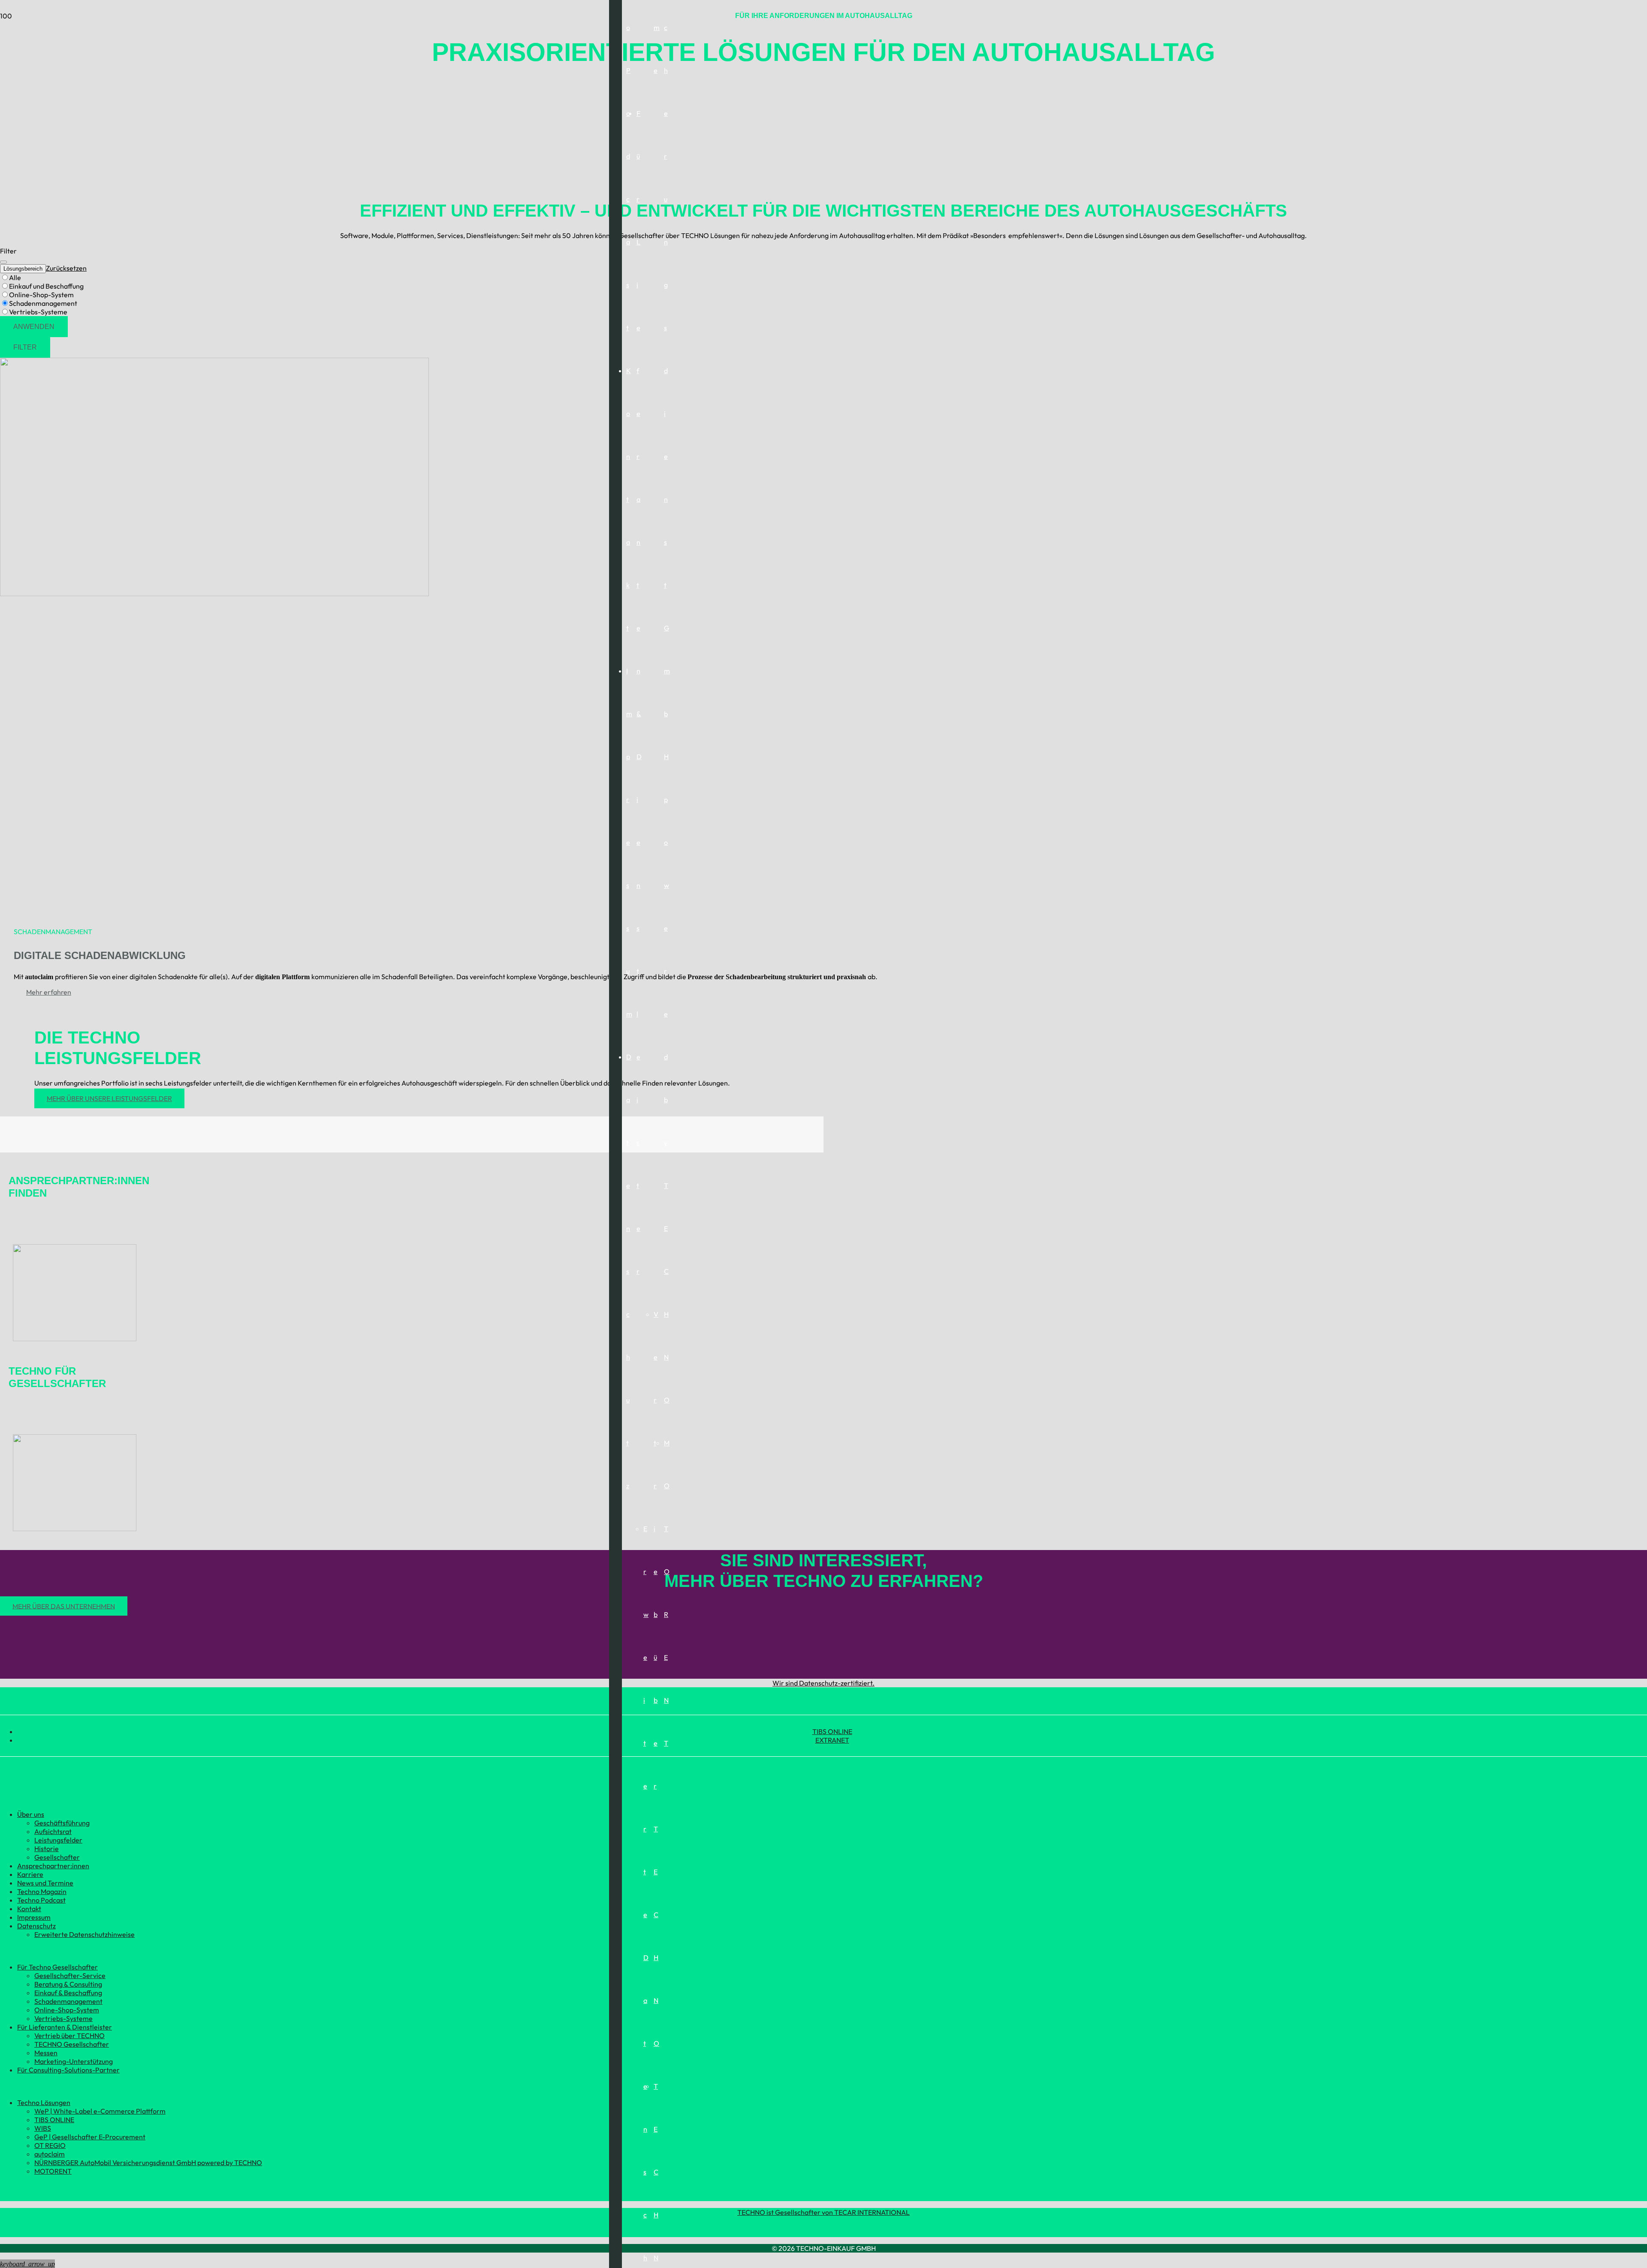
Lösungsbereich (23, 269)
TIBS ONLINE (832, 1731)
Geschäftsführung (62, 1823)
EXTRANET (832, 1740)
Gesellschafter (57, 1857)
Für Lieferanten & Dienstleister (65, 2027)
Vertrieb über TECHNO (69, 2036)
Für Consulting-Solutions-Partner (68, 2070)
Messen (46, 2053)
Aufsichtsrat (53, 1831)
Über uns (31, 1814)
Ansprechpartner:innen (53, 1866)
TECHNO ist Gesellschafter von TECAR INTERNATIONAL (823, 2212)
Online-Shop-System (67, 2010)
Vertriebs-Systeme (63, 2018)
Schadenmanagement (68, 2001)
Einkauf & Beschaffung (68, 1993)
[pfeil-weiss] (75, 1339)
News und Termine (45, 1883)
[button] (27, 2264)
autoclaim (50, 2154)
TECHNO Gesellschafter (72, 2044)
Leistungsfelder (58, 1840)
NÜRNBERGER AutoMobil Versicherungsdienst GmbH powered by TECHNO (148, 2162)
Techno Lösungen (44, 2102)
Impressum (34, 1917)
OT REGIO (50, 2145)
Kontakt (29, 1909)
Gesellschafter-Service (70, 1975)
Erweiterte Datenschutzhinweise (84, 1934)
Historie (47, 1849)
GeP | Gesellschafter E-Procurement (90, 2137)
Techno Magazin (42, 1891)
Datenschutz (36, 1926)
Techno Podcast (41, 1900)
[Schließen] (3, 262)
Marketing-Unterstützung (74, 2061)
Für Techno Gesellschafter (57, 1967)
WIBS (43, 2128)
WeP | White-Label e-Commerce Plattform (100, 2111)
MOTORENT (53, 2171)
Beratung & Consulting (68, 1984)
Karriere (30, 1874)
